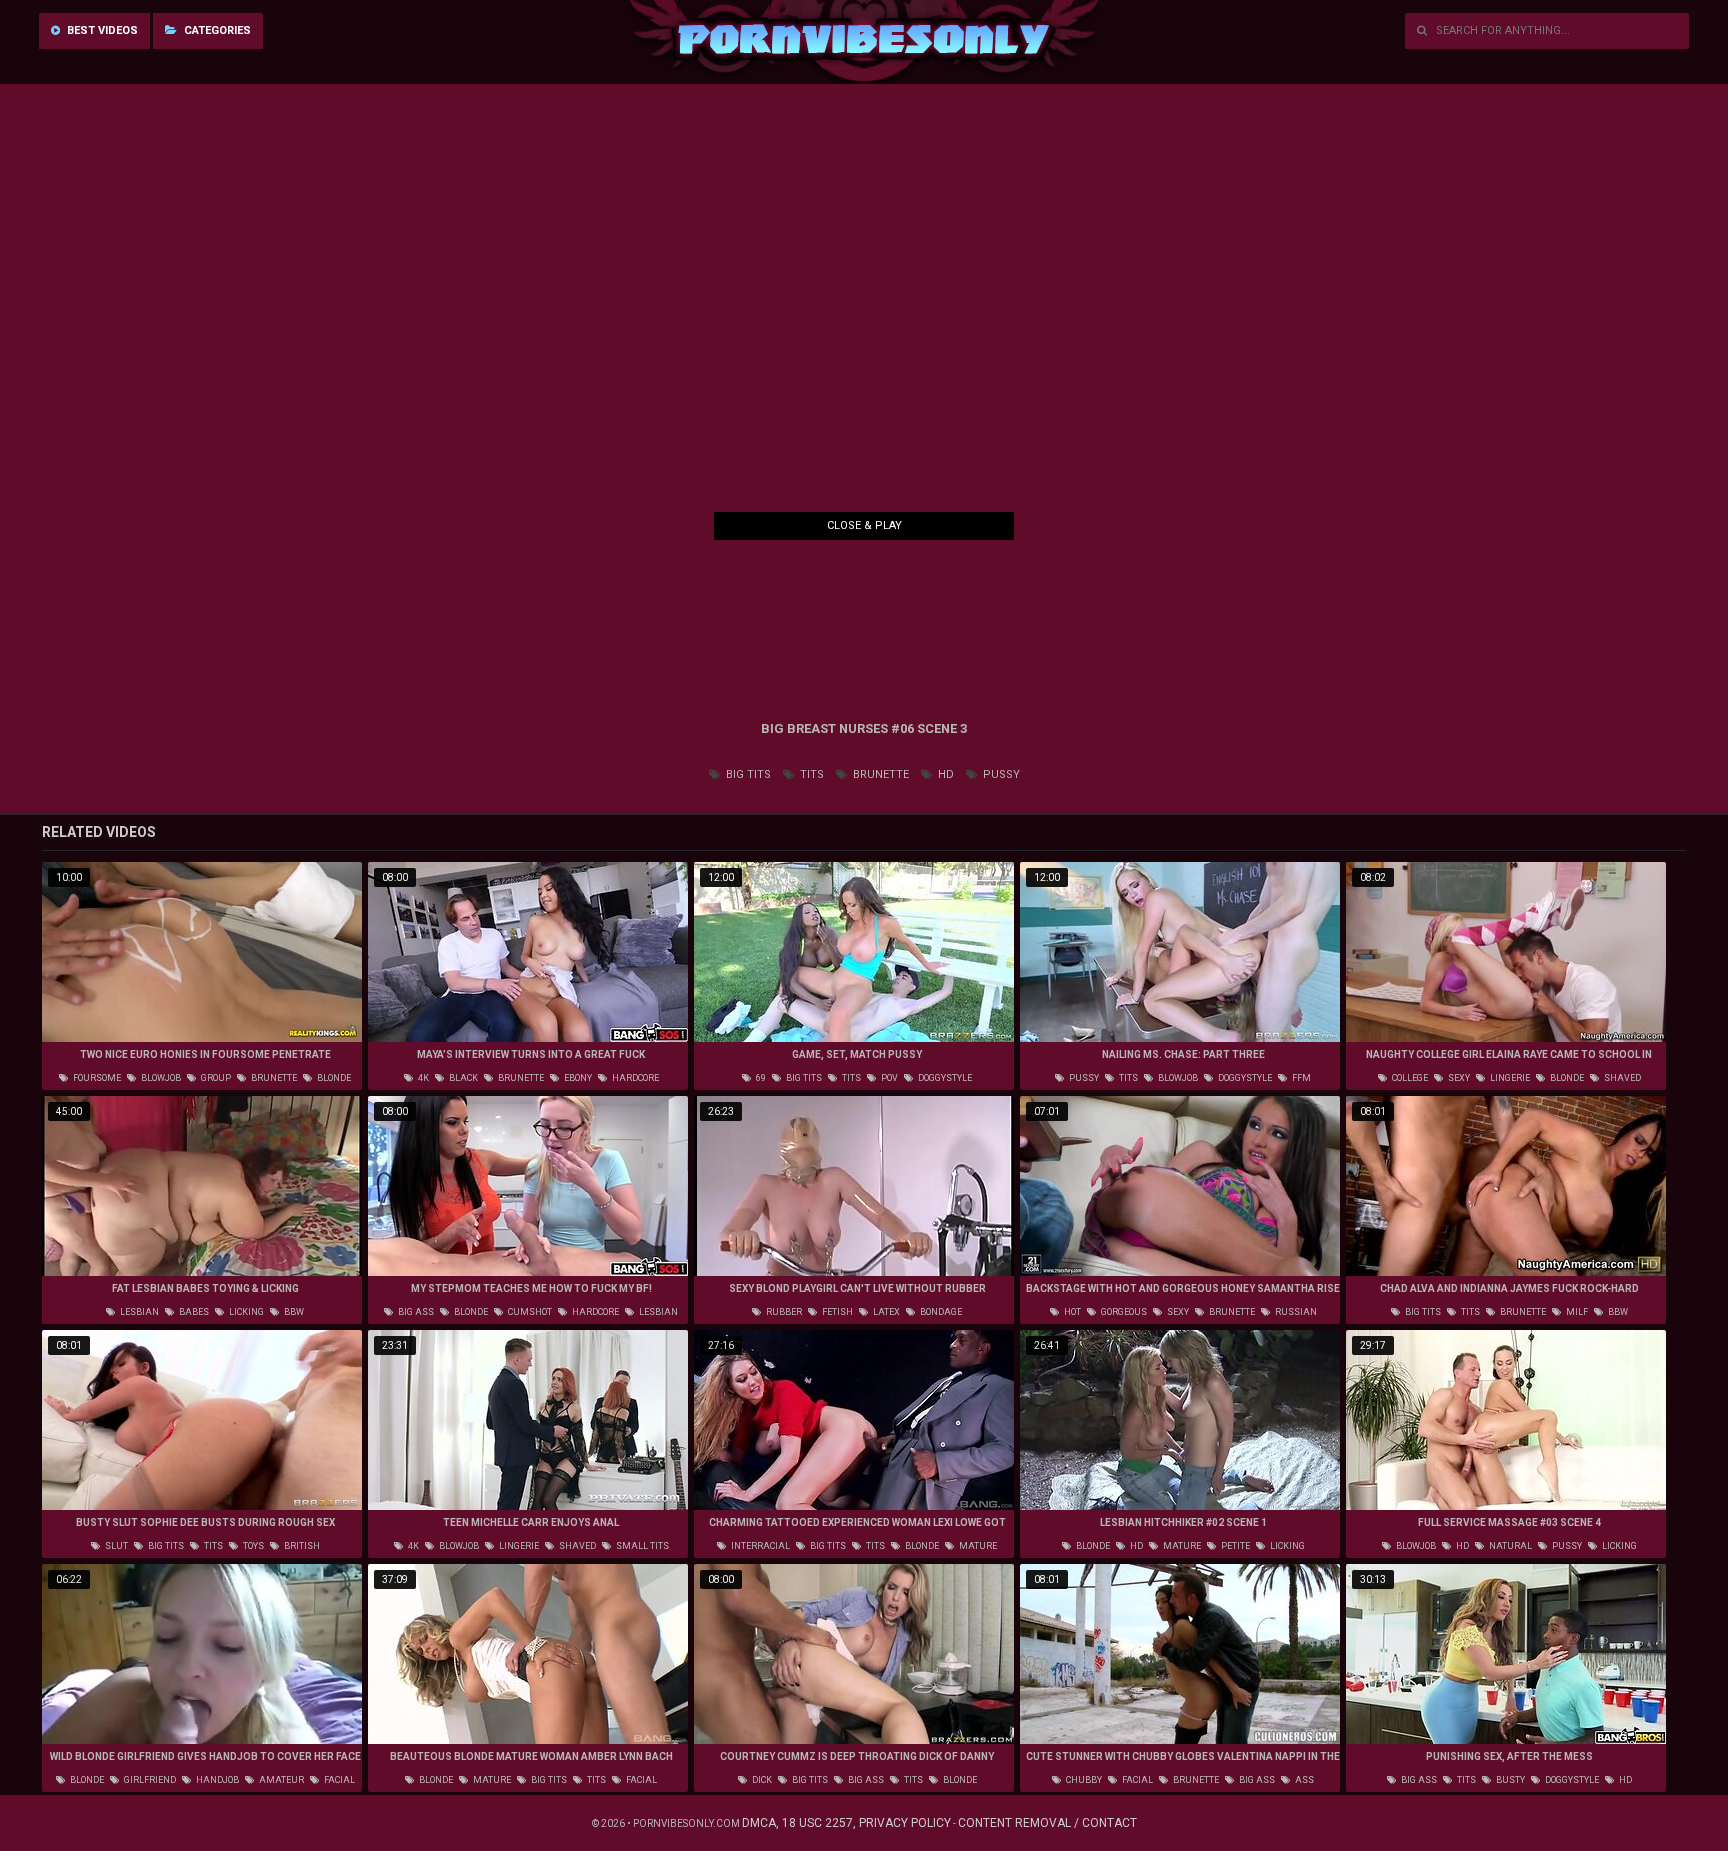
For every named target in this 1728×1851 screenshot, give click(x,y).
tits (810, 774)
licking (245, 1312)
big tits (747, 774)
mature (977, 1546)
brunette (879, 774)
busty (1509, 1780)
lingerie (1509, 1078)
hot (1071, 1312)
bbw (293, 1312)
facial (338, 1780)
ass (1303, 1780)
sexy (1458, 1078)
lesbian (138, 1312)
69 (760, 1078)
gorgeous (1123, 1312)
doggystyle (944, 1078)
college (1409, 1078)
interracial (759, 1546)
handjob (216, 1780)
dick (761, 1780)
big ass (415, 1312)
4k (422, 1078)
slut (115, 1546)
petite (1234, 1546)
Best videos (101, 30)
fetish (836, 1312)
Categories (216, 30)
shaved (1621, 1078)
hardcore (634, 1078)
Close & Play (864, 525)
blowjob (160, 1078)
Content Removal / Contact (1047, 1823)
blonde (333, 1078)
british (301, 1546)
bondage (940, 1312)
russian (1295, 1312)
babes (193, 1312)
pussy (1000, 774)
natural (1509, 1546)
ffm (1300, 1078)
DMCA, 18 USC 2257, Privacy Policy (846, 1823)
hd (944, 774)
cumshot (529, 1312)
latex (885, 1312)
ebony (577, 1078)
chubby (1083, 1780)
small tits (641, 1546)
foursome (96, 1078)
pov (888, 1078)
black (462, 1078)
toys (252, 1546)
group (215, 1078)
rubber (783, 1312)
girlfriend (149, 1780)
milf (1576, 1312)
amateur (280, 1780)
